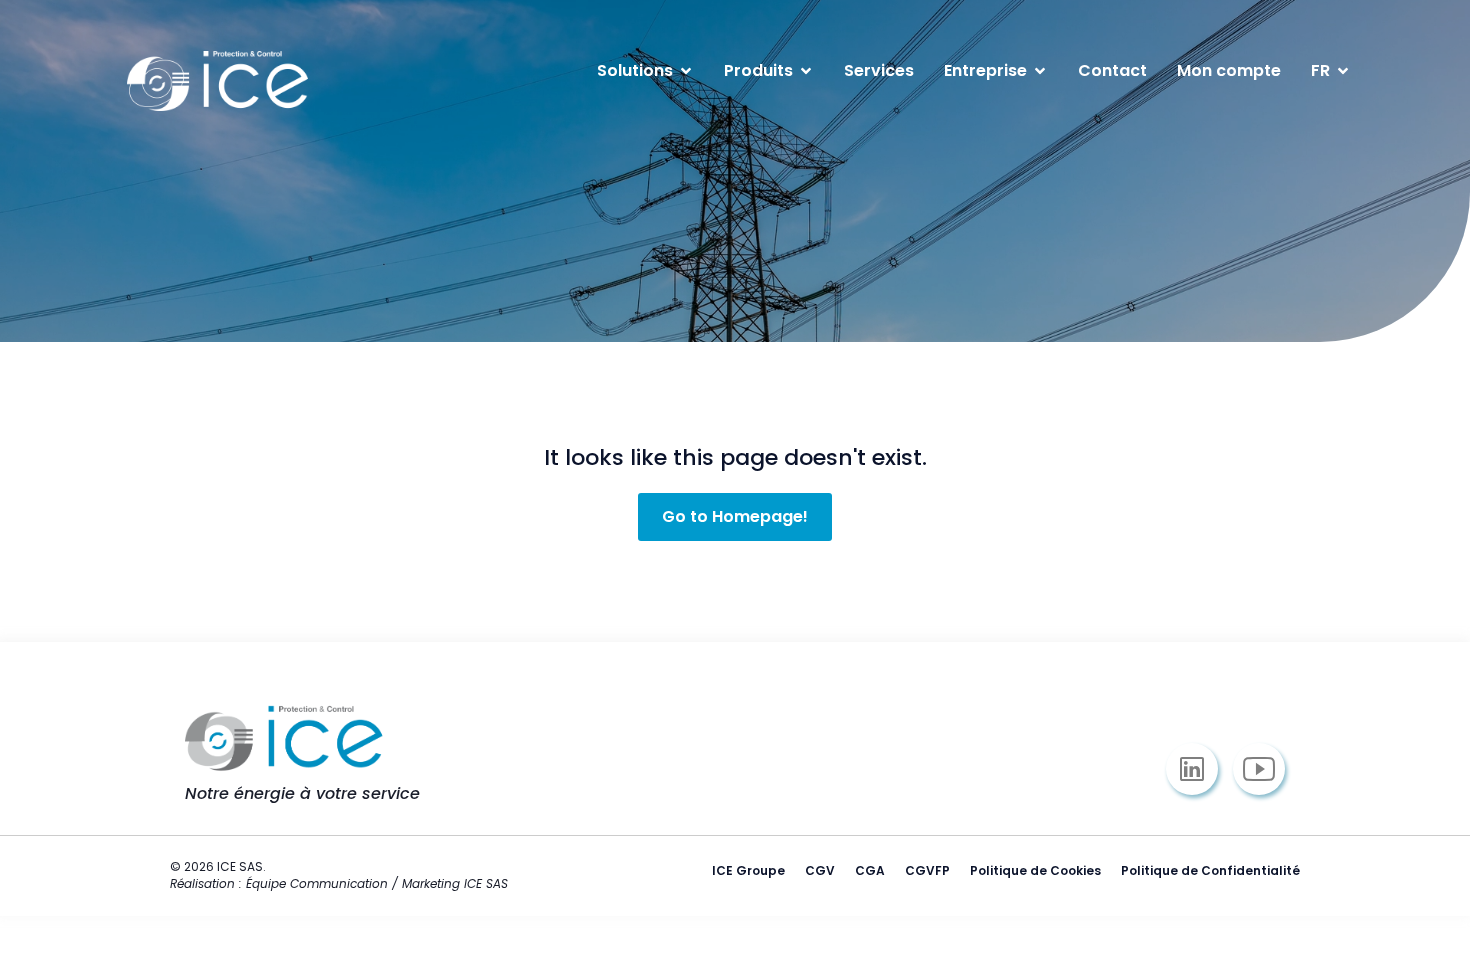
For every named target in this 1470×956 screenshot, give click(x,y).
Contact (1112, 70)
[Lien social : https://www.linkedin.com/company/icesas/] (1199, 769)
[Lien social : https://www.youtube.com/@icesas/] (1266, 769)
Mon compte (1229, 70)
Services (879, 70)
